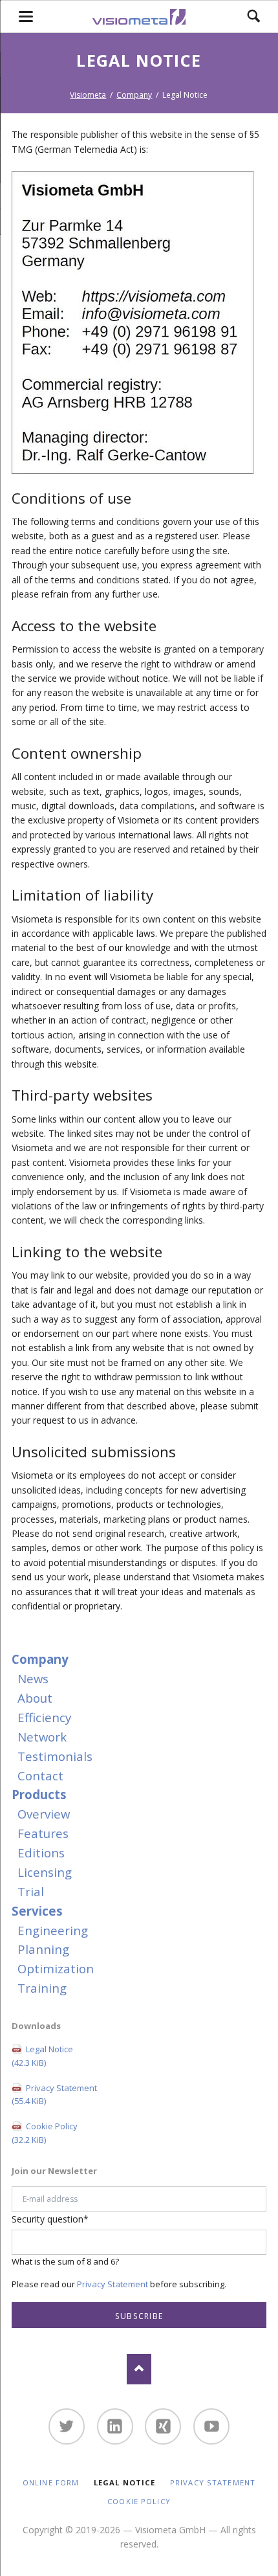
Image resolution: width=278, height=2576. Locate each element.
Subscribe (139, 2316)
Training (42, 1988)
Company (134, 95)
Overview (44, 1814)
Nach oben (139, 2369)
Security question (50, 2219)
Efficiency (44, 1717)
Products (39, 1794)
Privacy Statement (54, 2095)
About (35, 1698)
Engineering (53, 1930)
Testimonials (55, 1756)
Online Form (51, 2482)
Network (42, 1737)
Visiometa (88, 95)
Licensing (45, 1872)
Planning (43, 1949)
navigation (26, 17)
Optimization (56, 1968)
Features (43, 1833)
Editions (41, 1853)
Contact (40, 1775)
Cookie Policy (45, 2133)
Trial (31, 1891)
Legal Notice (42, 2056)
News (33, 1678)
